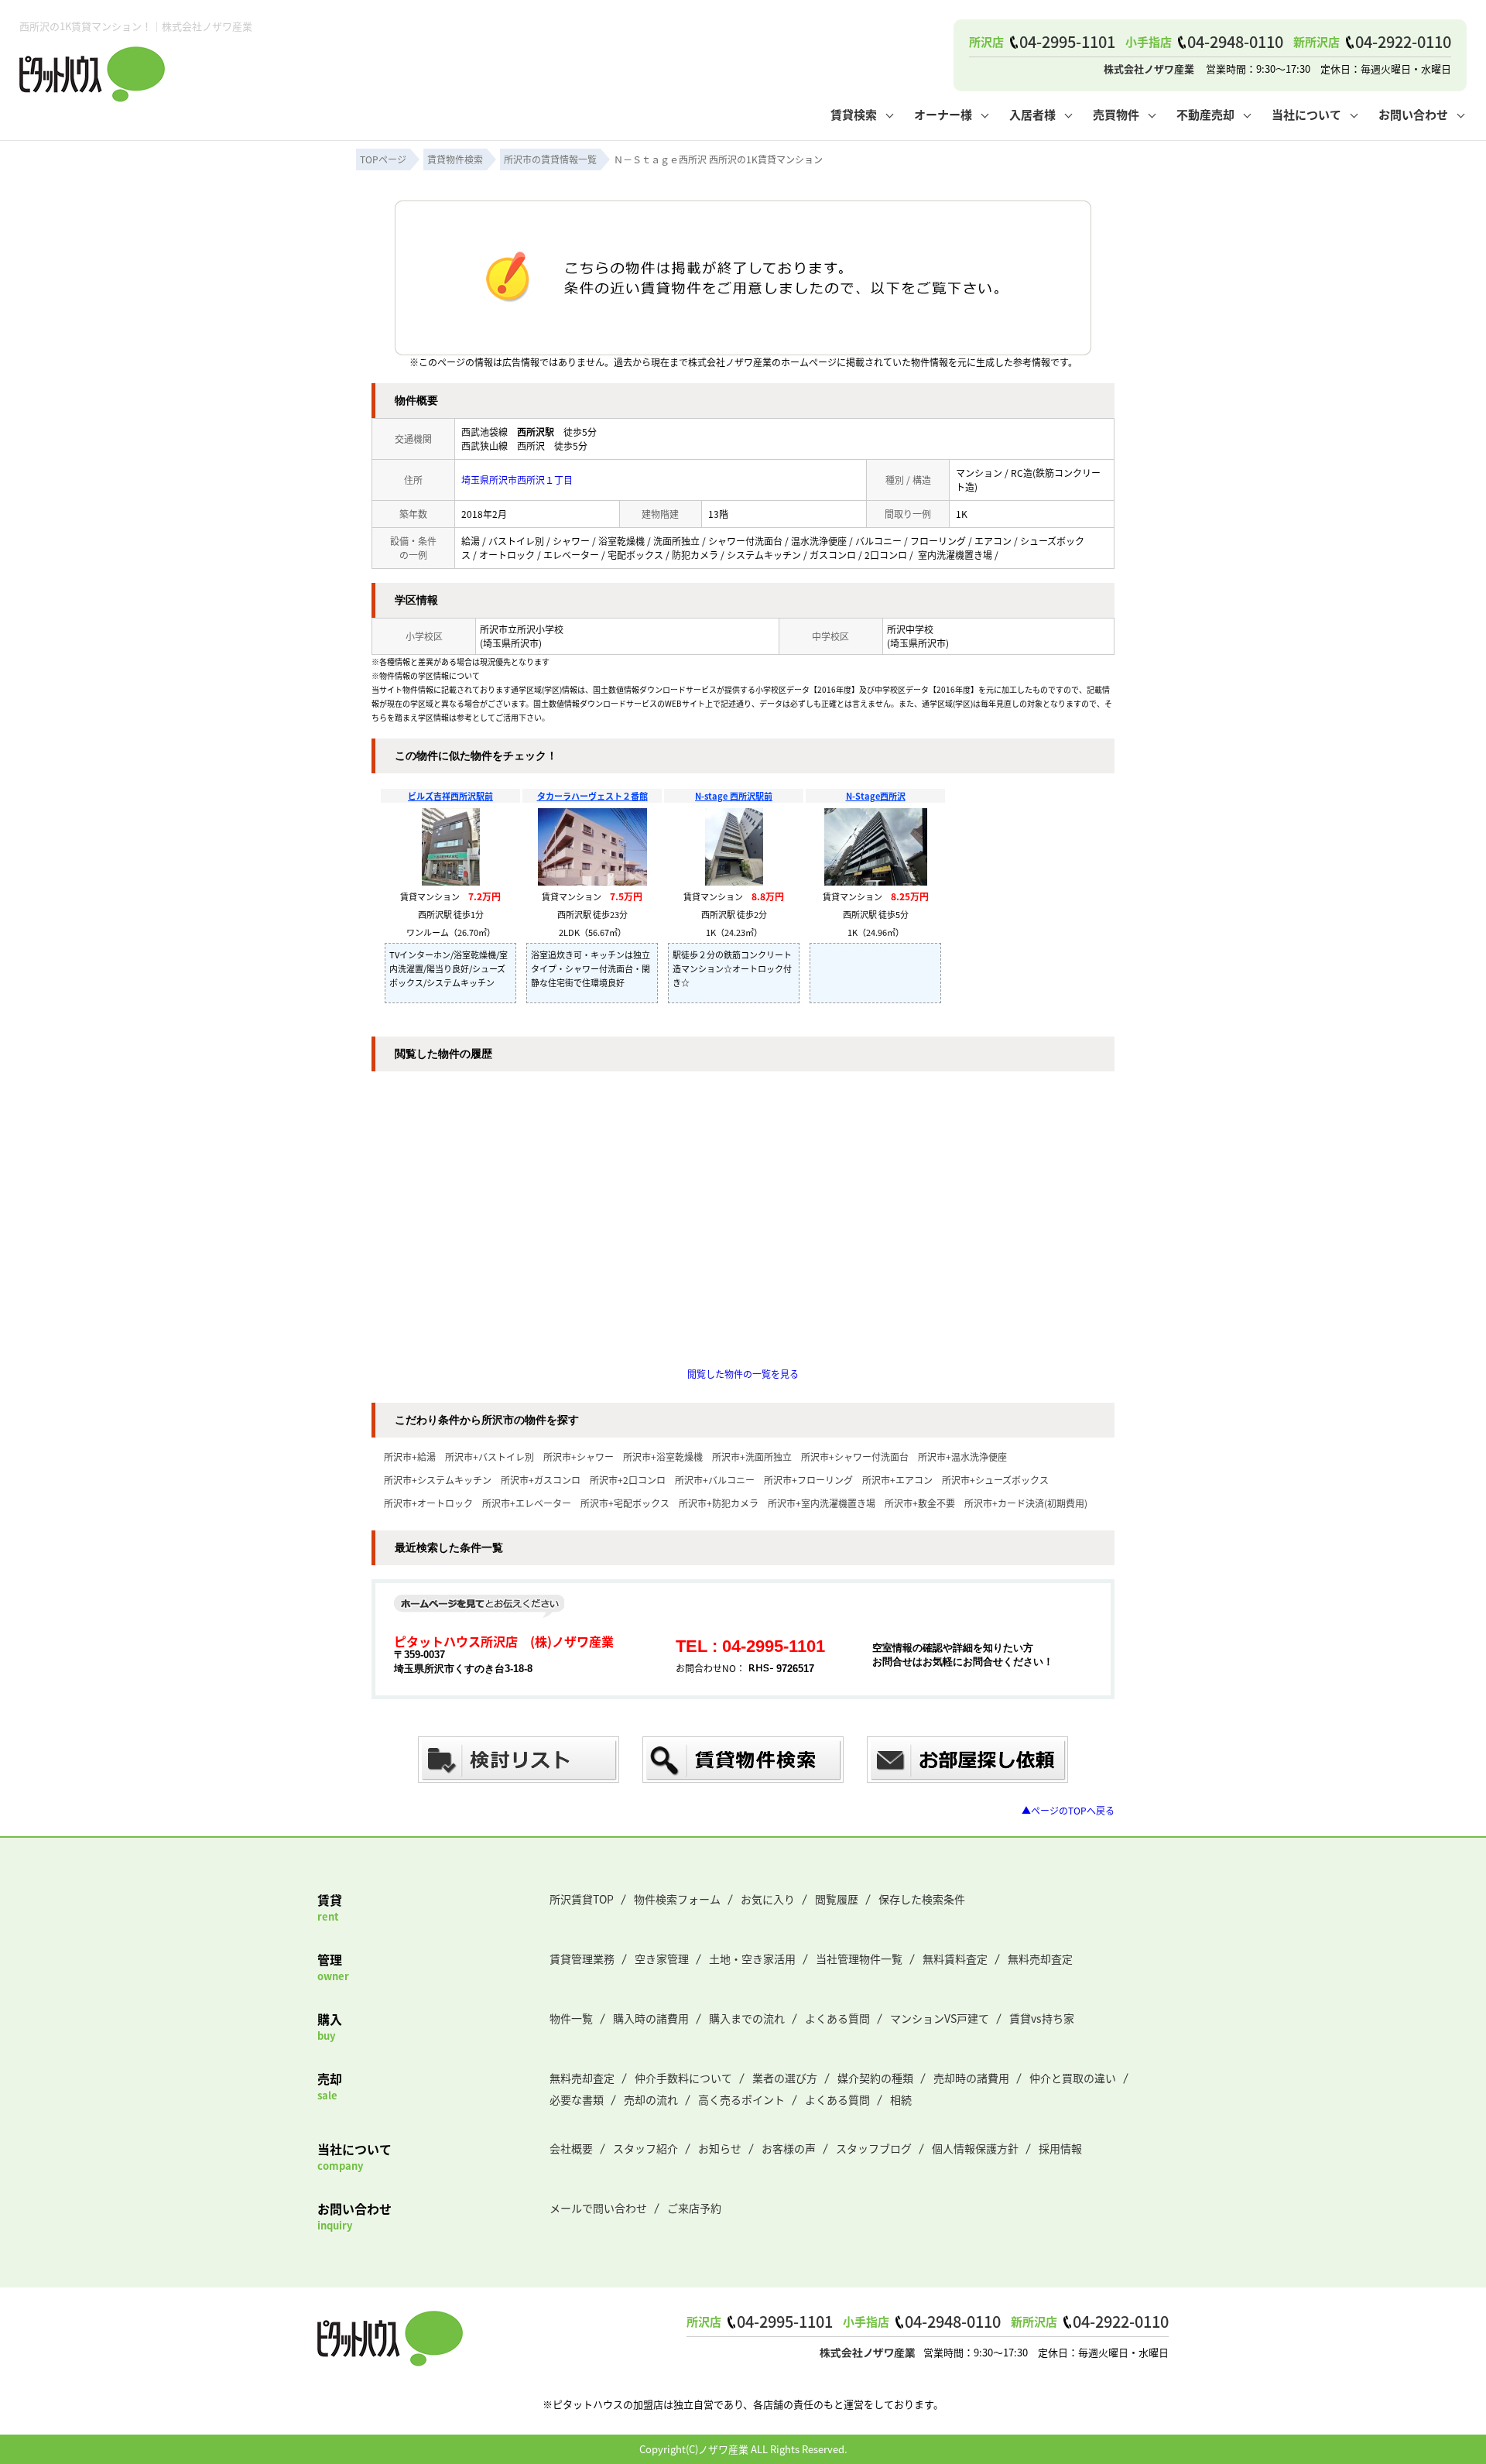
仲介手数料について (683, 2078)
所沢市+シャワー (579, 1456)
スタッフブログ (874, 2148)
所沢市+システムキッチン (438, 1480)
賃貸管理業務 (582, 1959)
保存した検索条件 (922, 1899)
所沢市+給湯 (410, 1456)
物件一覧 (571, 2018)
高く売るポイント (741, 2099)
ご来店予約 (694, 2208)
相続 (901, 2099)
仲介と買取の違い (1073, 2078)
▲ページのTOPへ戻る (1068, 1810)
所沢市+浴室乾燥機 (663, 1456)
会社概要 (571, 2148)
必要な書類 (577, 2099)
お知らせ (720, 2148)
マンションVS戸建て (940, 2018)
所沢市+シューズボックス (995, 1480)
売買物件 (1116, 114)
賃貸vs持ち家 (1042, 2018)
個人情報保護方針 (975, 2148)
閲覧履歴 (837, 1899)
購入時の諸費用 (651, 2018)
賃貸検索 (854, 114)
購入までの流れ (747, 2018)
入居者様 (1032, 114)
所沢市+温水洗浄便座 (962, 1456)
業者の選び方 (785, 2078)
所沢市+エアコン (897, 1480)
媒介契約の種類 (875, 2078)
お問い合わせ (1413, 114)
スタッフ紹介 (645, 2148)
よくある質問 (837, 2018)
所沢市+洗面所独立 (752, 1456)
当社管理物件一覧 (859, 1959)
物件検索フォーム (677, 1899)
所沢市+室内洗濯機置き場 (822, 1503)
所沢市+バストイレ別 (490, 1456)
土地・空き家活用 (752, 1959)
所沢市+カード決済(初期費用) (1026, 1503)
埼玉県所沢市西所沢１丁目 (517, 480)
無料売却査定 (1040, 1959)
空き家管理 (662, 1959)
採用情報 (1060, 2148)
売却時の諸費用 (971, 2078)
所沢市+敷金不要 (920, 1503)
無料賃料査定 (955, 1959)
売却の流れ (651, 2099)
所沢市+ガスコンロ (541, 1480)
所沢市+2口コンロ (628, 1480)
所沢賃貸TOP (582, 1899)
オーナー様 (943, 114)
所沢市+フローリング (808, 1480)
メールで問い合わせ (598, 2208)
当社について (1306, 114)
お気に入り (768, 1899)
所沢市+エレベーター (527, 1503)
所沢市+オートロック (428, 1503)
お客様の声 (789, 2148)
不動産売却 (1205, 114)
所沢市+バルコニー (715, 1480)
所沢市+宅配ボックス (625, 1503)
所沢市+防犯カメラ (719, 1503)
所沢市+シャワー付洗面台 (855, 1456)
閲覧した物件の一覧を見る (743, 1374)
